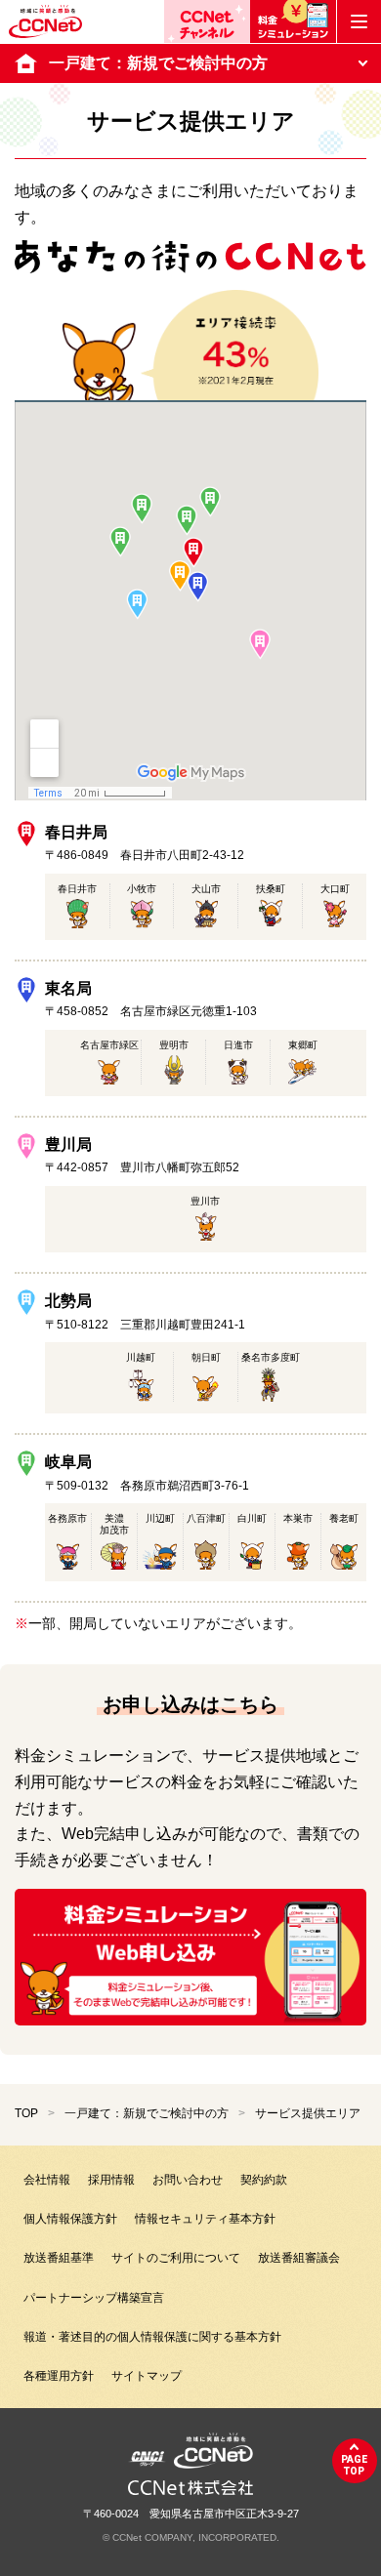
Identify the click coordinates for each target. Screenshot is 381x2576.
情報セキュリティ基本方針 (205, 2219)
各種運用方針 (59, 2376)
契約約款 (264, 2180)
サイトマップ (147, 2376)
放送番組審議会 (299, 2258)
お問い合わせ (188, 2180)
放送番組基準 (59, 2258)
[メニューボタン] (359, 21)
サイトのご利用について (176, 2258)
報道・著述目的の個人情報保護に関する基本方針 (152, 2337)
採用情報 (111, 2180)
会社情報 (47, 2180)
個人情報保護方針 (70, 2219)
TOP (26, 2113)
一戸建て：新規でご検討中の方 (147, 2113)
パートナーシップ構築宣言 (94, 2298)
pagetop (354, 2465)
